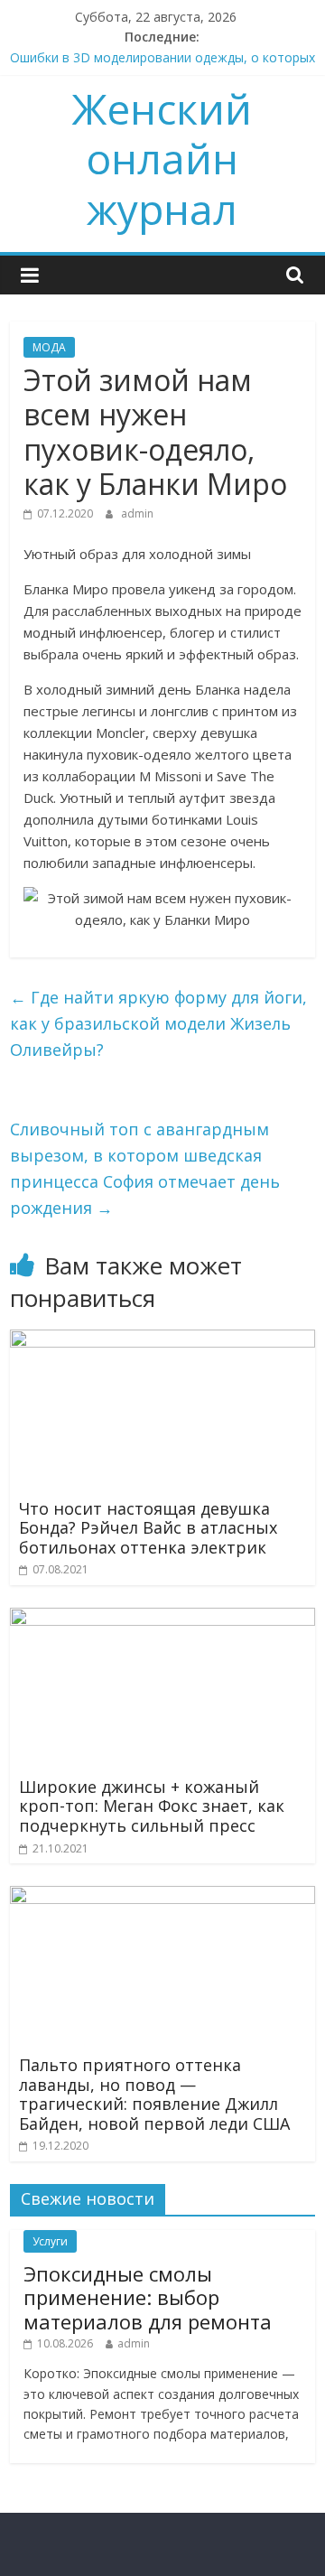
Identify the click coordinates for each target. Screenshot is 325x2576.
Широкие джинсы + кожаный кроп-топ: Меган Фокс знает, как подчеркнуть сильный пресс (152, 1806)
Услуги (50, 2241)
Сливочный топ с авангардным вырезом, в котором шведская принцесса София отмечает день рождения (145, 1168)
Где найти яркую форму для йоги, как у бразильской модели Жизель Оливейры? (158, 1023)
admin (137, 513)
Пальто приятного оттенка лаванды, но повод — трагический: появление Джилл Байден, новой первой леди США (154, 2094)
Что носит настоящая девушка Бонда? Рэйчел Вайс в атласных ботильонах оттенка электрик (148, 1528)
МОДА (49, 347)
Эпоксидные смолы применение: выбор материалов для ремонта (148, 2297)
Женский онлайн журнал (162, 158)
